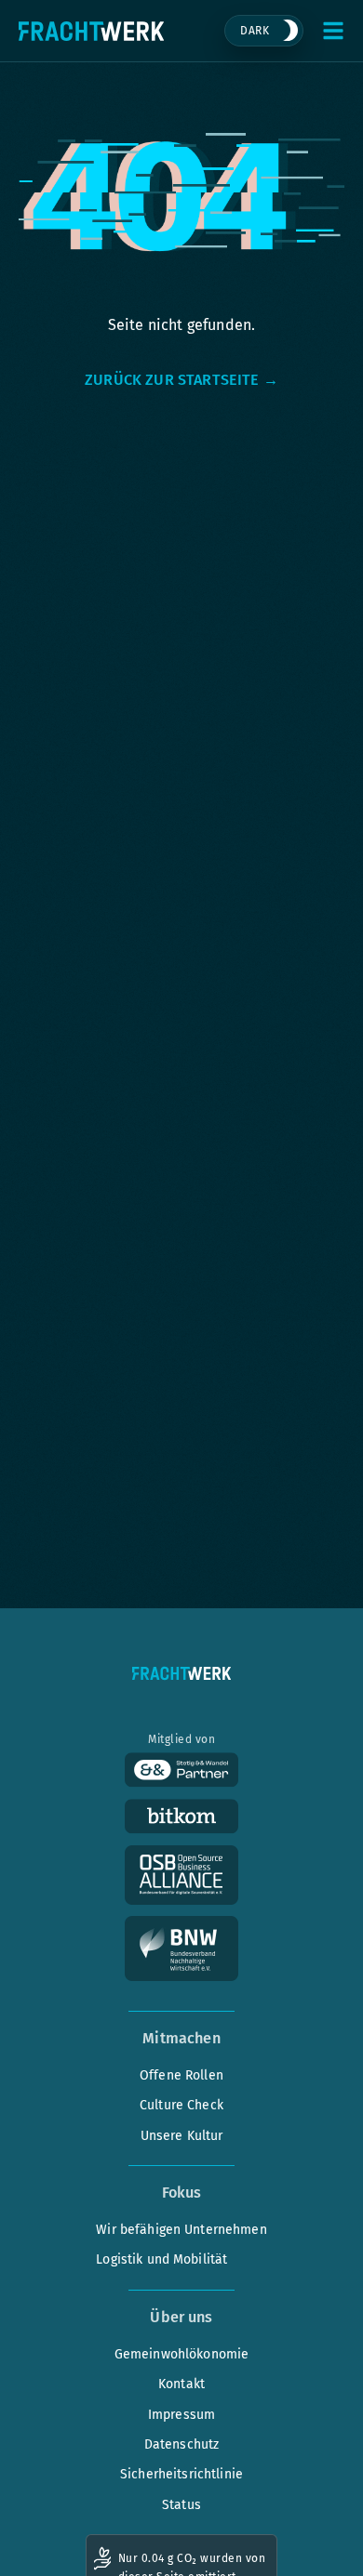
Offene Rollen (181, 2075)
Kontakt (181, 2384)
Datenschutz (182, 2444)
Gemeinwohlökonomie (182, 2354)
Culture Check (181, 2105)
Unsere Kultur (182, 2136)
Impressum (181, 2415)
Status (181, 2505)
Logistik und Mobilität (161, 2259)
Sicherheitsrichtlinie (181, 2474)
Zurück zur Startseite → (181, 380)
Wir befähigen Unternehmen (181, 2230)
